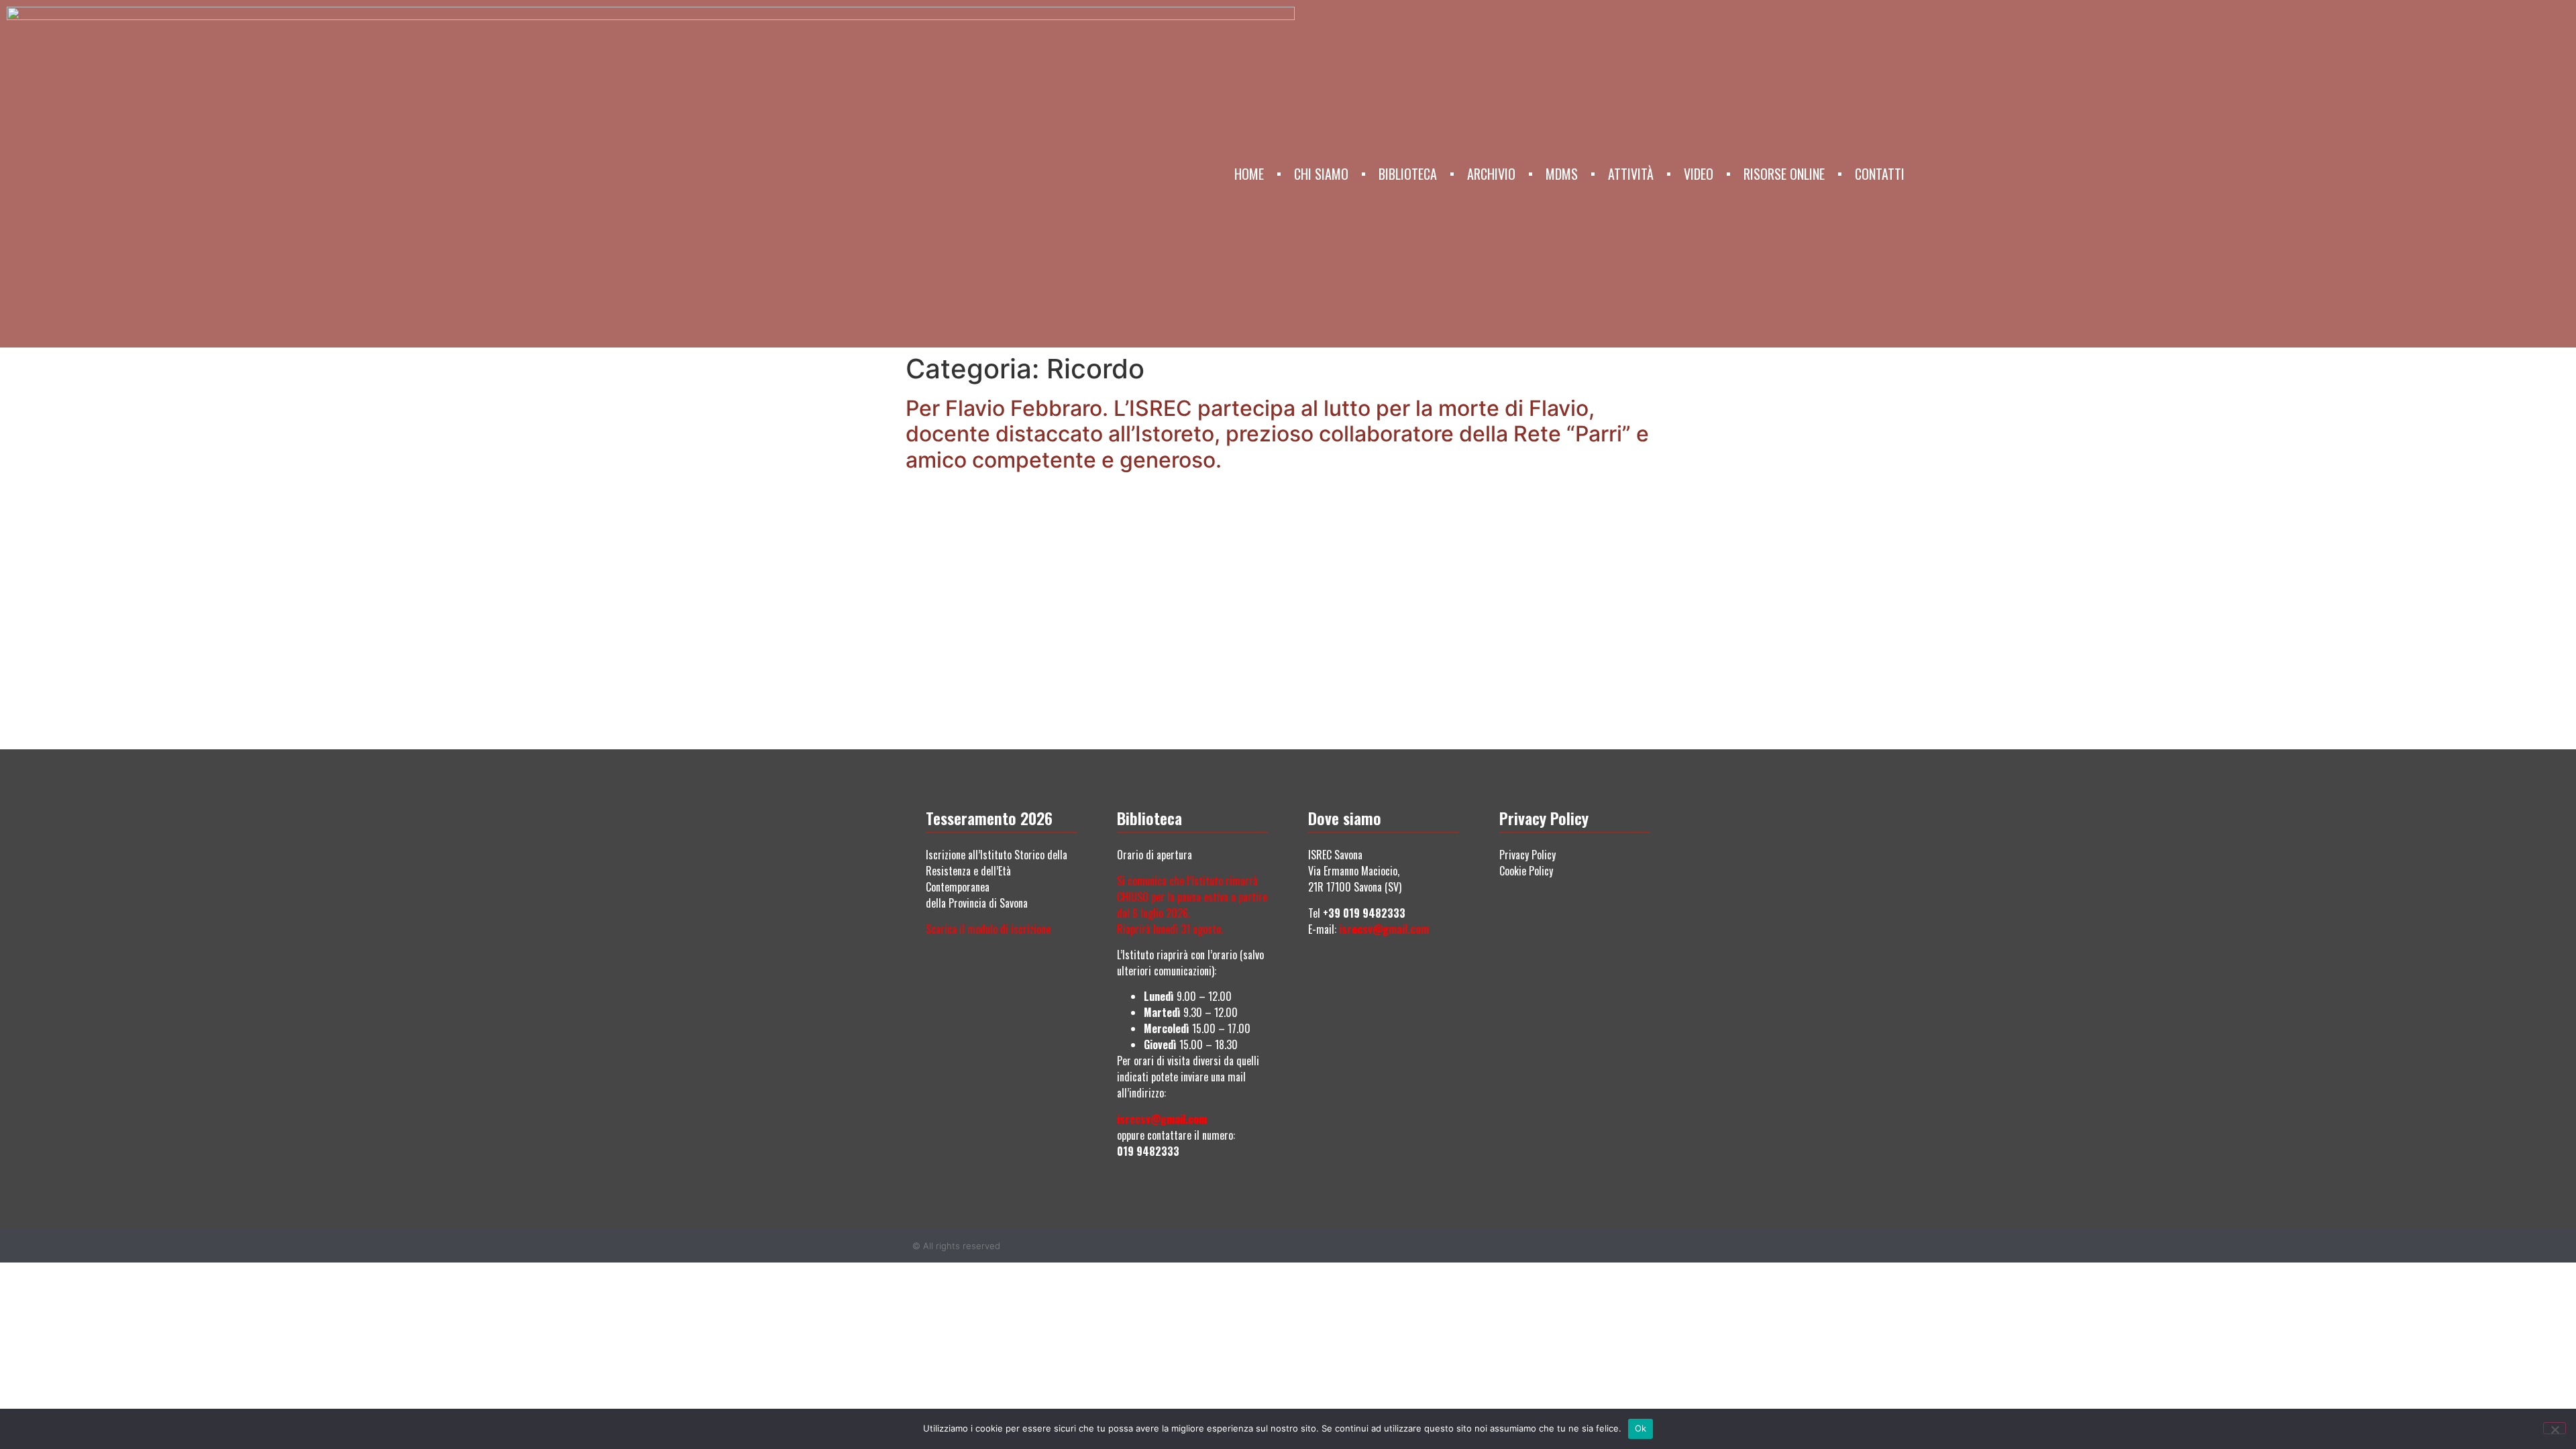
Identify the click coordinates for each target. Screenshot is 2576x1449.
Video (1699, 174)
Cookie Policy (1526, 871)
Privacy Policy (1527, 855)
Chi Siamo (1321, 174)
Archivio (1491, 174)
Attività (1631, 174)
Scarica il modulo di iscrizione (988, 929)
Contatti (1880, 174)
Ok (1641, 1428)
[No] (2555, 1428)
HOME (1249, 174)
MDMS (1562, 174)
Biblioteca (1408, 174)
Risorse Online (1784, 174)
